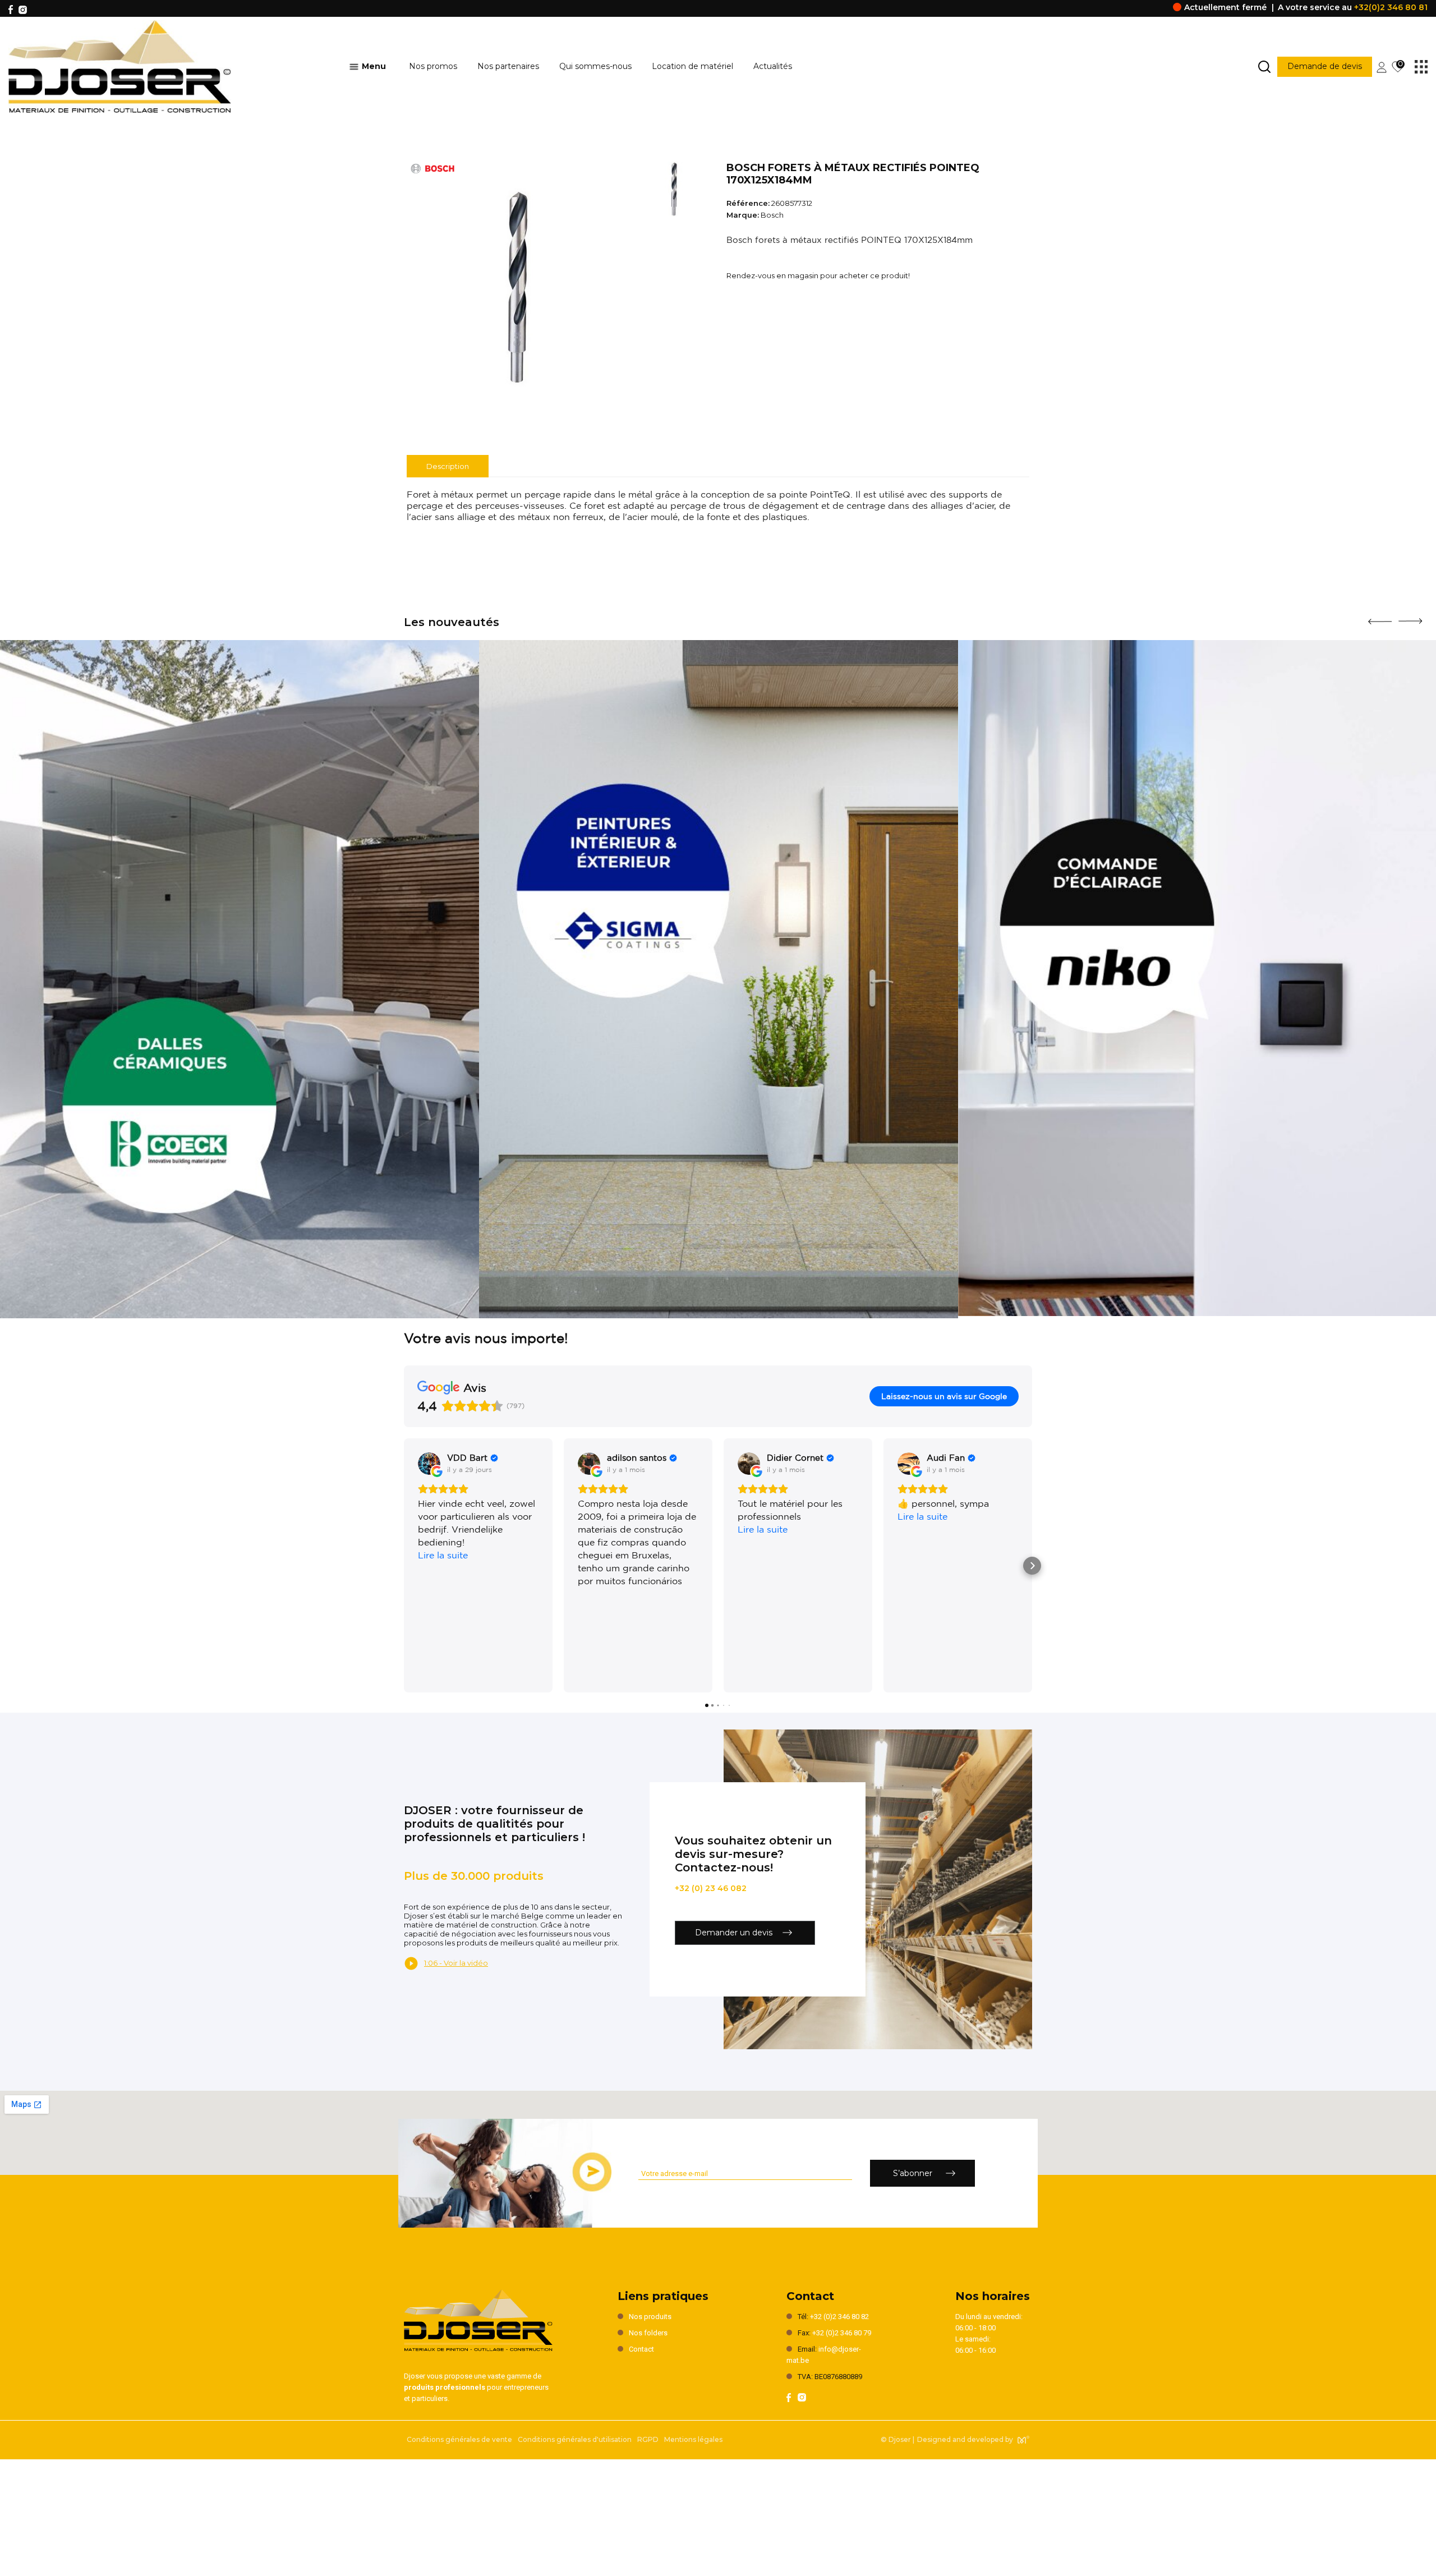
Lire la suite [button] (443, 1555)
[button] (404, 1566)
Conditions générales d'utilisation (575, 2439)
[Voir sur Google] (429, 1464)
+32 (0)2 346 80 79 (842, 2333)
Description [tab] (448, 466)
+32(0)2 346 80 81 (1391, 7)
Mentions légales (693, 2439)
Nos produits (650, 2317)
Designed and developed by (965, 2439)
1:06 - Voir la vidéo (456, 1963)
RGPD (648, 2439)
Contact (641, 2349)
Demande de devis (1325, 66)
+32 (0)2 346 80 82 (839, 2317)
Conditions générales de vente (459, 2439)
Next (1410, 617)
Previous (1380, 618)
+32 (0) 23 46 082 (711, 1888)
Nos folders (648, 2333)
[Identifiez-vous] (1382, 66)
